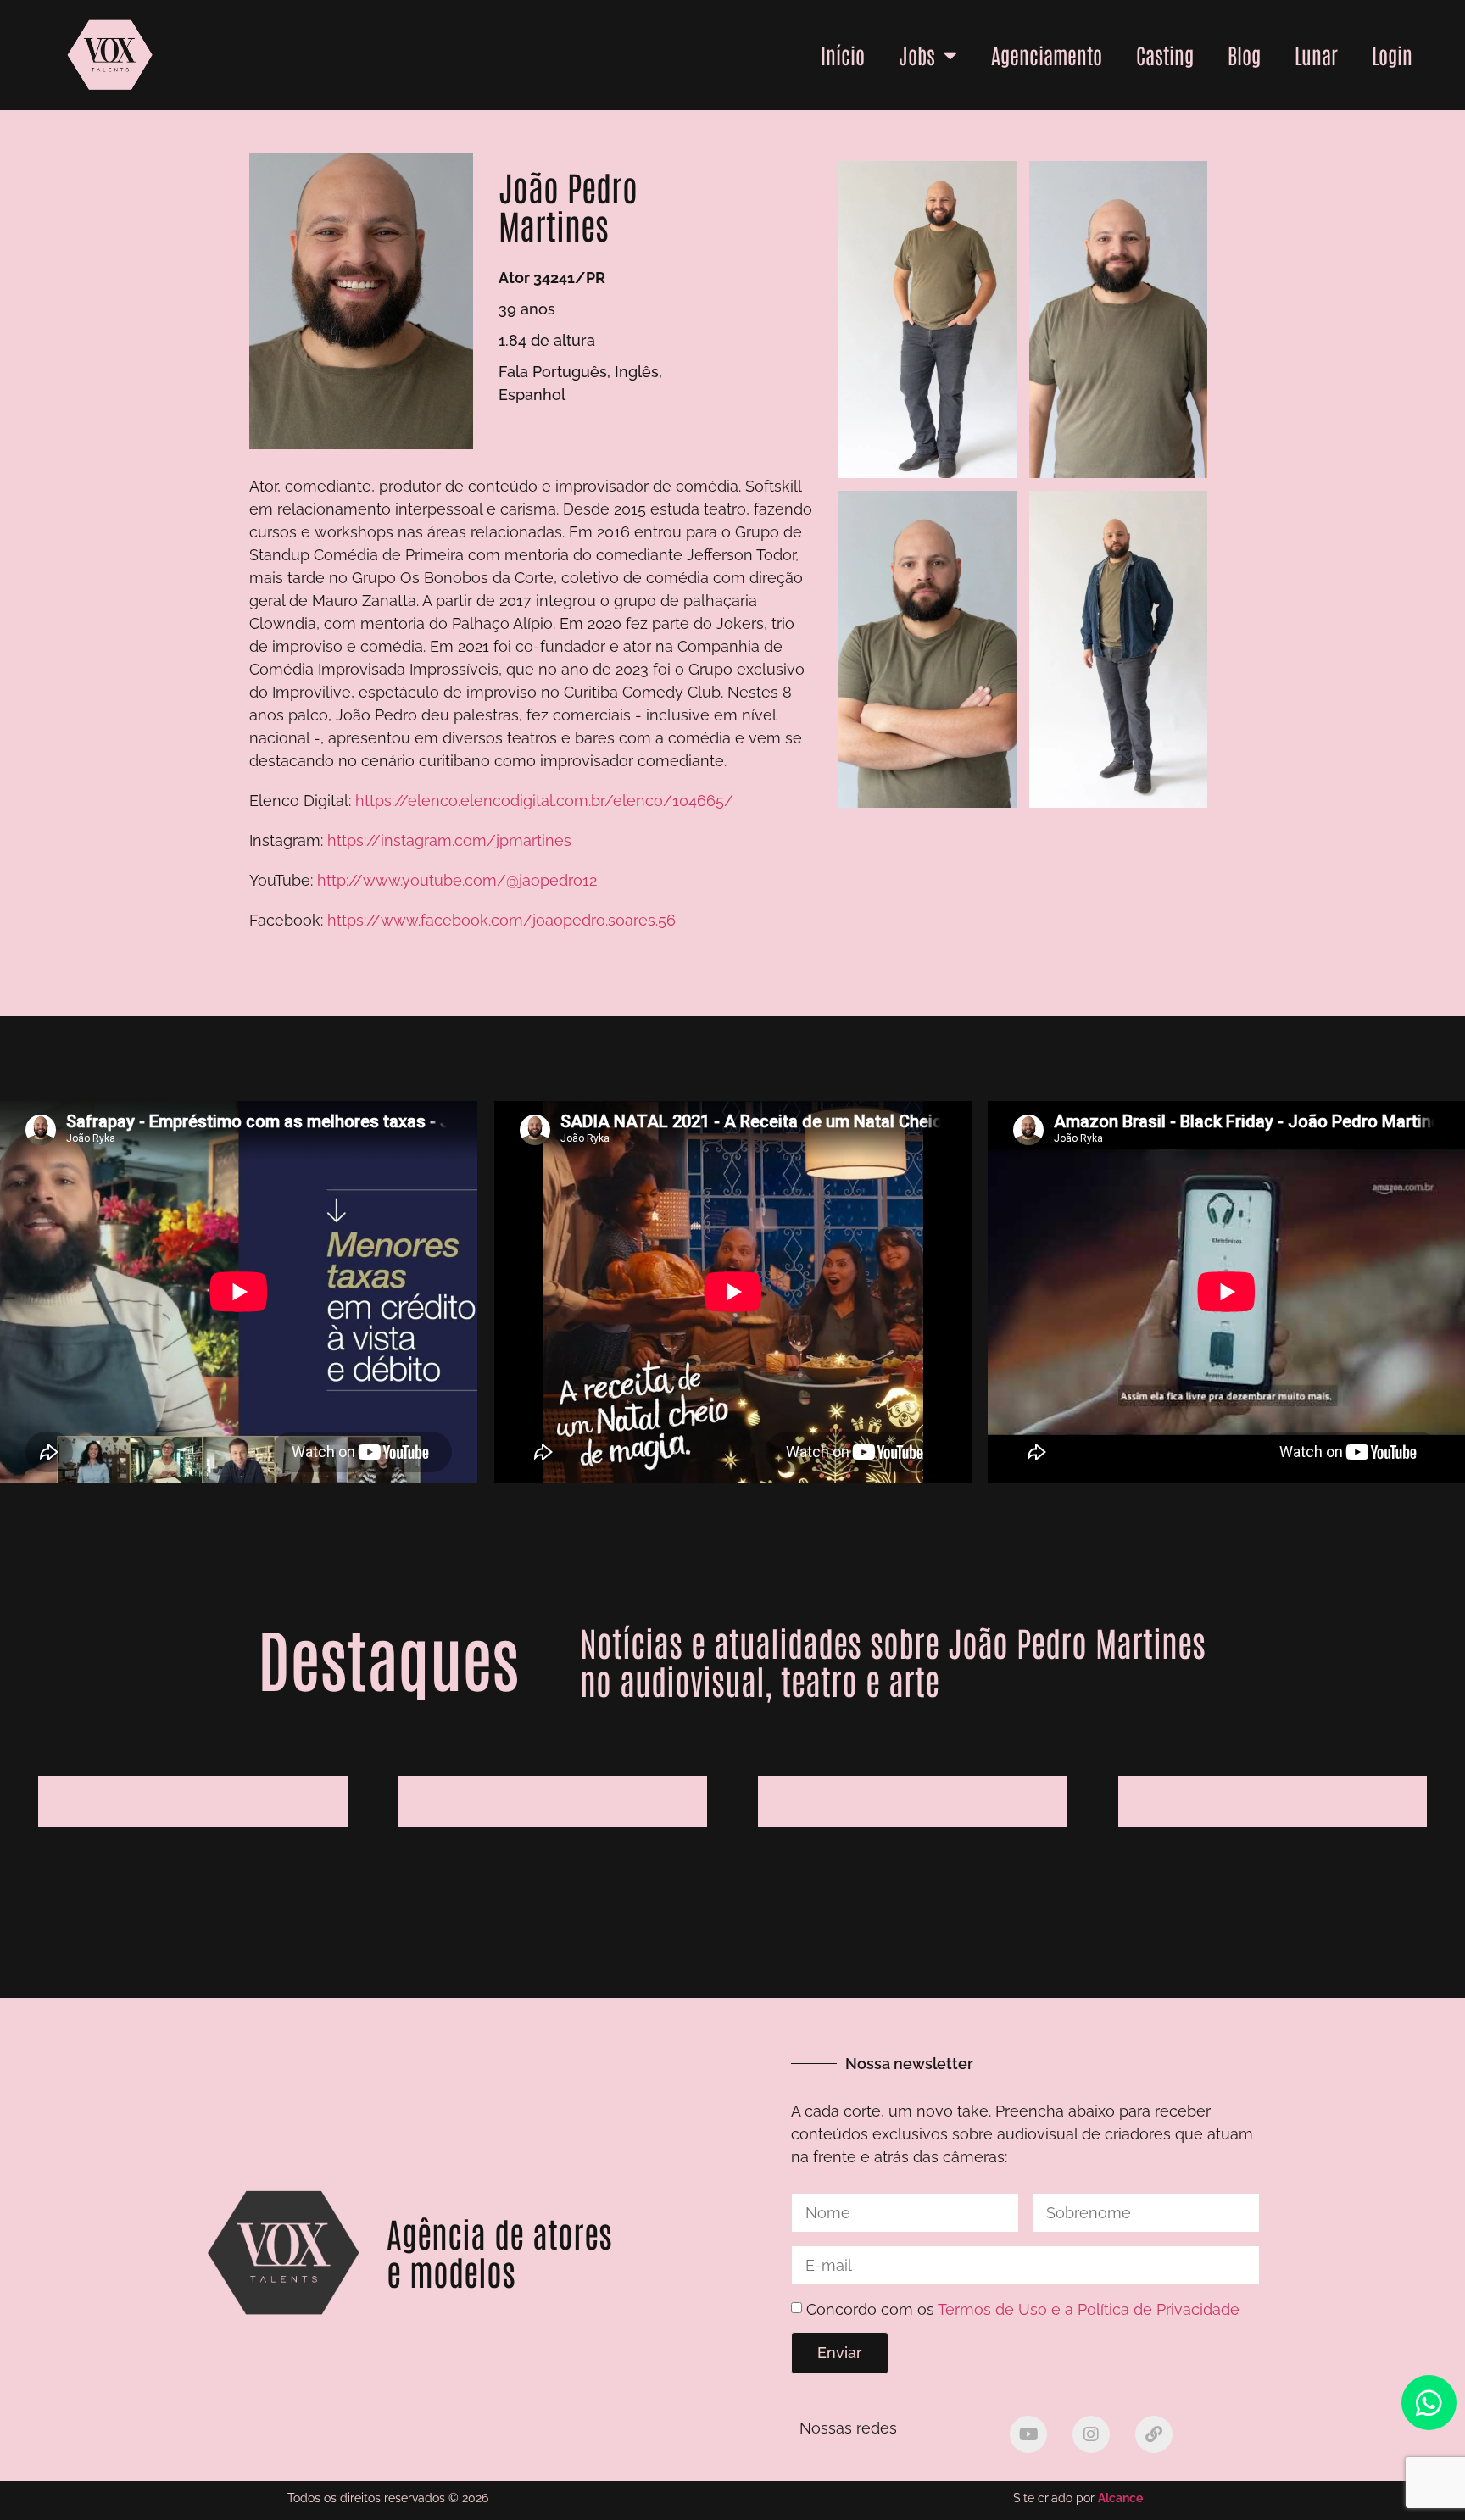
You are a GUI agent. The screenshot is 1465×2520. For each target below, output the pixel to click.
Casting (1165, 54)
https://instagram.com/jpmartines (449, 840)
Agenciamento (1047, 54)
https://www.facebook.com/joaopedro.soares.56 (501, 920)
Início (843, 54)
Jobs (917, 54)
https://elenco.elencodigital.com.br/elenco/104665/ (544, 801)
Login (1392, 54)
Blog (1244, 54)
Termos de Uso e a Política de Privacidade (1089, 2309)
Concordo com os (1023, 2309)
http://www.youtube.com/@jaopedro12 (457, 880)
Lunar (1316, 54)
